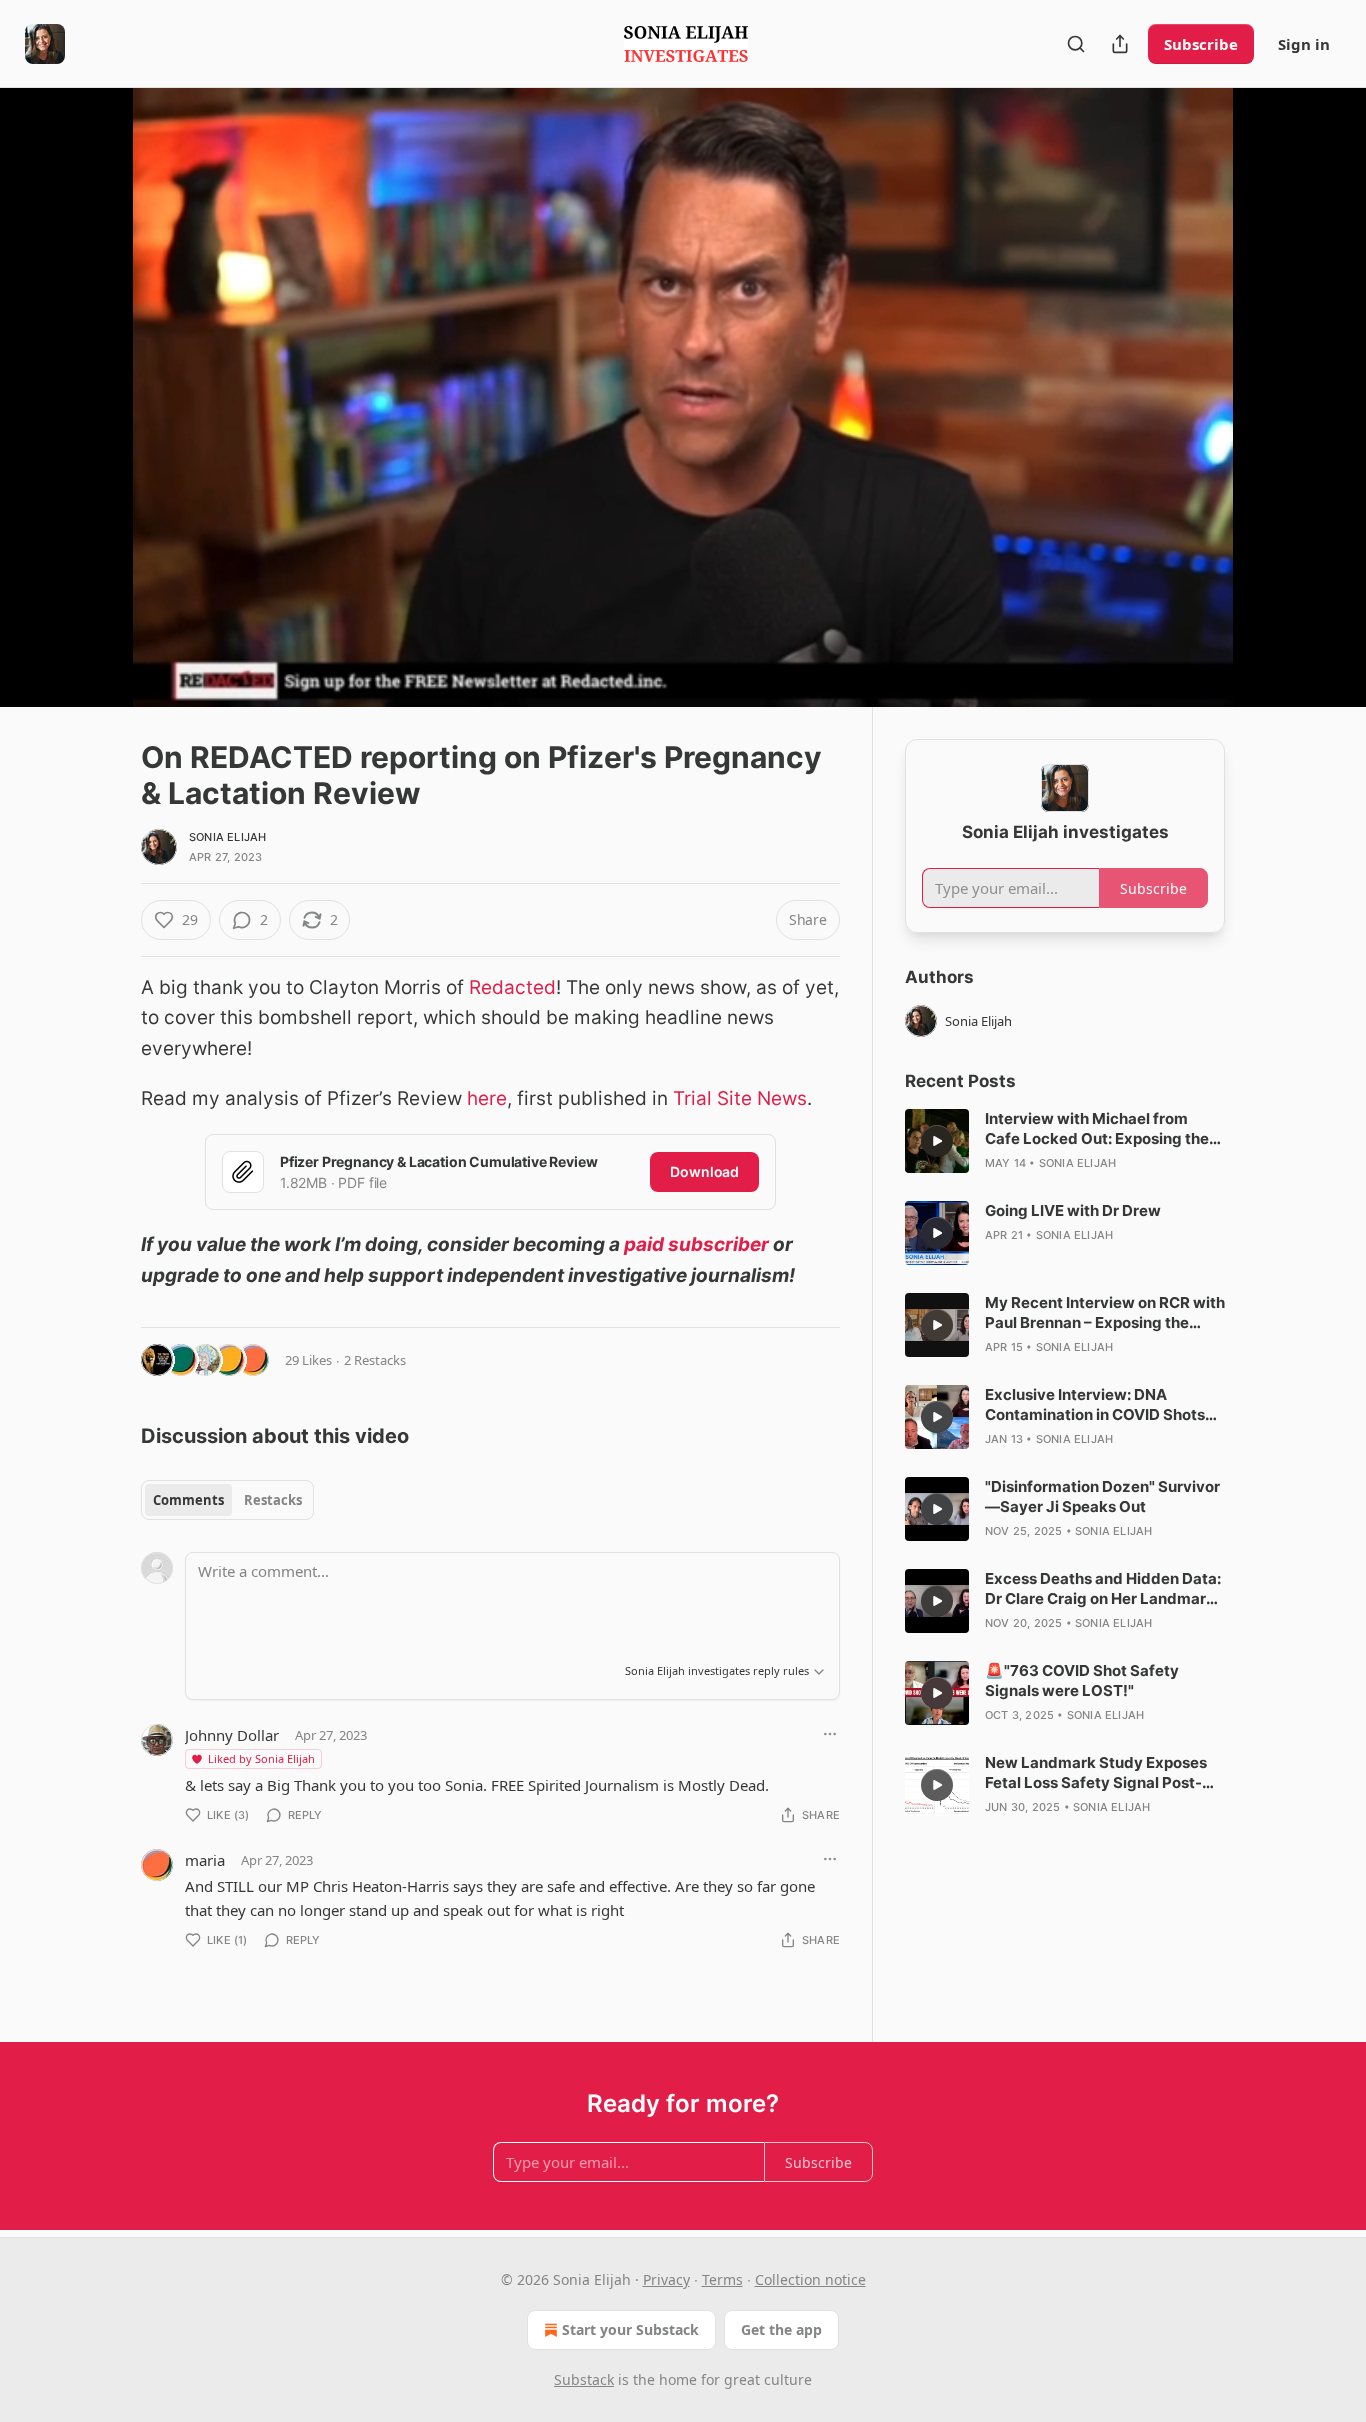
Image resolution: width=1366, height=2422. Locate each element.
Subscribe (1201, 44)
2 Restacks (375, 1360)
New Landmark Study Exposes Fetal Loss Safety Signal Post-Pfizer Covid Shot (1096, 1773)
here (487, 1098)
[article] (1065, 1141)
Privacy (666, 2279)
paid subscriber (696, 1244)
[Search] (1076, 44)
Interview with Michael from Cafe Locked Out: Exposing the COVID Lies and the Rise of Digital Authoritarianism (1097, 1129)
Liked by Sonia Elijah (261, 1758)
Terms (722, 2279)
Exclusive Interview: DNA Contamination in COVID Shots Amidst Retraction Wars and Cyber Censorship (1095, 1405)
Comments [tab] (188, 1500)
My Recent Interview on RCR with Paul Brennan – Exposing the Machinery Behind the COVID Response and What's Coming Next (1105, 1313)
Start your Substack (630, 2329)
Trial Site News (740, 1098)
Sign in (1304, 44)
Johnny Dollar (232, 1735)
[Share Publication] (1120, 44)
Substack (584, 2379)
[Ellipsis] (830, 1734)
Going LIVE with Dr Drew (1073, 1210)
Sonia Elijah (227, 837)
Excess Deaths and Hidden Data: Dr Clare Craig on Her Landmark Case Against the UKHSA (1103, 1589)
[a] (937, 1141)
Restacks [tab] (273, 1500)
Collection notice (810, 2279)
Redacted (512, 987)
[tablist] (227, 1500)
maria (205, 1860)
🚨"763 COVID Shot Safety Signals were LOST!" (1082, 1680)
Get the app (781, 2329)
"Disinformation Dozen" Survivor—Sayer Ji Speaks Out (1102, 1496)
